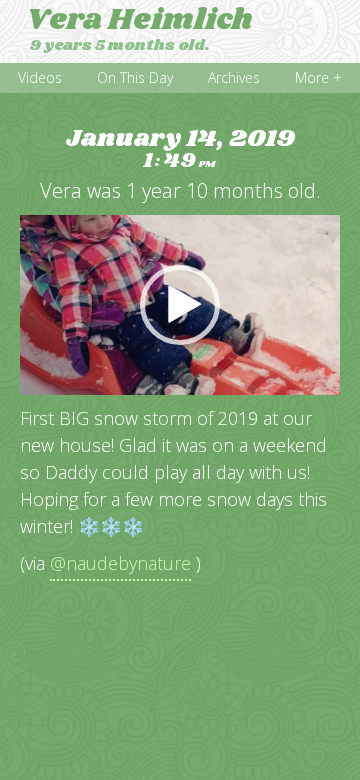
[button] (180, 305)
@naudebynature (120, 563)
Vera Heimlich (139, 20)
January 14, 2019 (180, 149)
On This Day (135, 77)
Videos (40, 77)
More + (318, 77)
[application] (180, 305)
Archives (234, 77)
